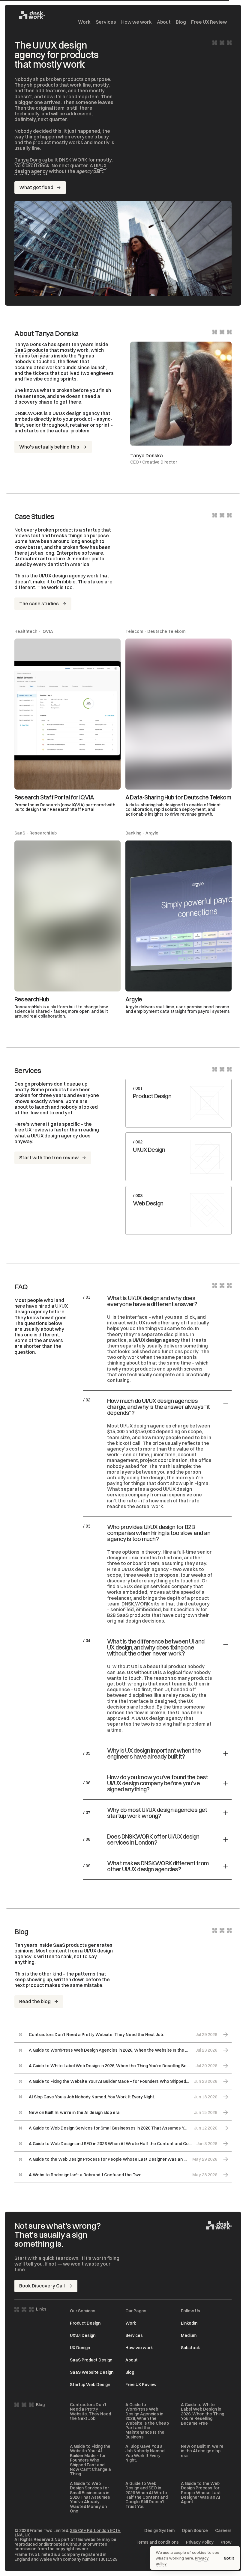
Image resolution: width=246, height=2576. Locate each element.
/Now (226, 2542)
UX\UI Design (83, 2335)
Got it (229, 2558)
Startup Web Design (90, 2385)
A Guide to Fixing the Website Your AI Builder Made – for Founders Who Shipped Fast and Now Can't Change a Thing (90, 2460)
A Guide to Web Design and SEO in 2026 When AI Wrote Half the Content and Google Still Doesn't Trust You (147, 2495)
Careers (223, 2531)
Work (84, 22)
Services (106, 22)
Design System (159, 2531)
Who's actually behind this (49, 447)
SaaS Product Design (91, 2360)
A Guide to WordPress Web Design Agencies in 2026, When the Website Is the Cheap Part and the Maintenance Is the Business (147, 2421)
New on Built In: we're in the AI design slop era (202, 2451)
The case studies (39, 603)
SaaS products (31, 350)
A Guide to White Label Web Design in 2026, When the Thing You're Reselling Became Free (202, 2414)
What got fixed (36, 187)
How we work (136, 22)
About (164, 22)
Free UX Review (209, 22)
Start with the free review (49, 1158)
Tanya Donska (31, 160)
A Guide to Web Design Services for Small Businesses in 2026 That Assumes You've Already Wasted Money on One (90, 2497)
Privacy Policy (200, 2542)
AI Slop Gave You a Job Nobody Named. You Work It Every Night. (145, 2453)
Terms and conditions (157, 2542)
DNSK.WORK (136, 1604)
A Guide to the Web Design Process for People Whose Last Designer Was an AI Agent (201, 2493)
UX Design (80, 2348)
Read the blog (35, 2001)
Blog (181, 22)
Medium (189, 2335)
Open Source (195, 2531)
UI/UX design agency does (61, 1136)
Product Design (85, 2323)
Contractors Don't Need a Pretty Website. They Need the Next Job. (90, 2412)
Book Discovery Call (42, 2286)
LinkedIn (189, 2323)
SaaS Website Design (92, 2372)
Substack (190, 2348)
